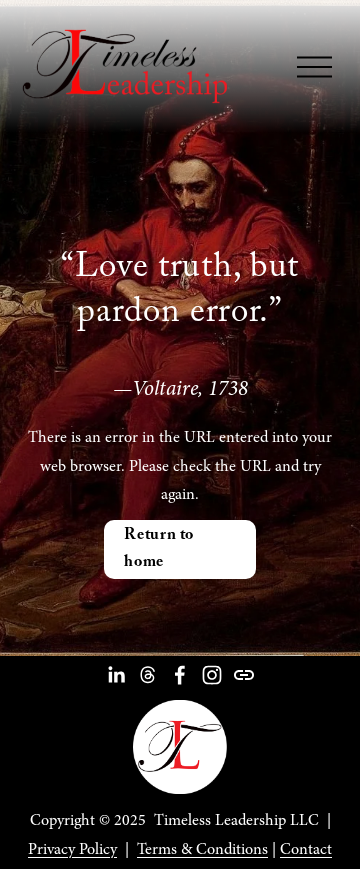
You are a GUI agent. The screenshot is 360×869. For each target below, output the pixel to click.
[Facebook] (180, 675)
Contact (306, 849)
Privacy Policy (72, 849)
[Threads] (148, 675)
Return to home (159, 550)
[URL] (244, 675)
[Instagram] (212, 675)
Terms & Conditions (202, 849)
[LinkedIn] (116, 675)
